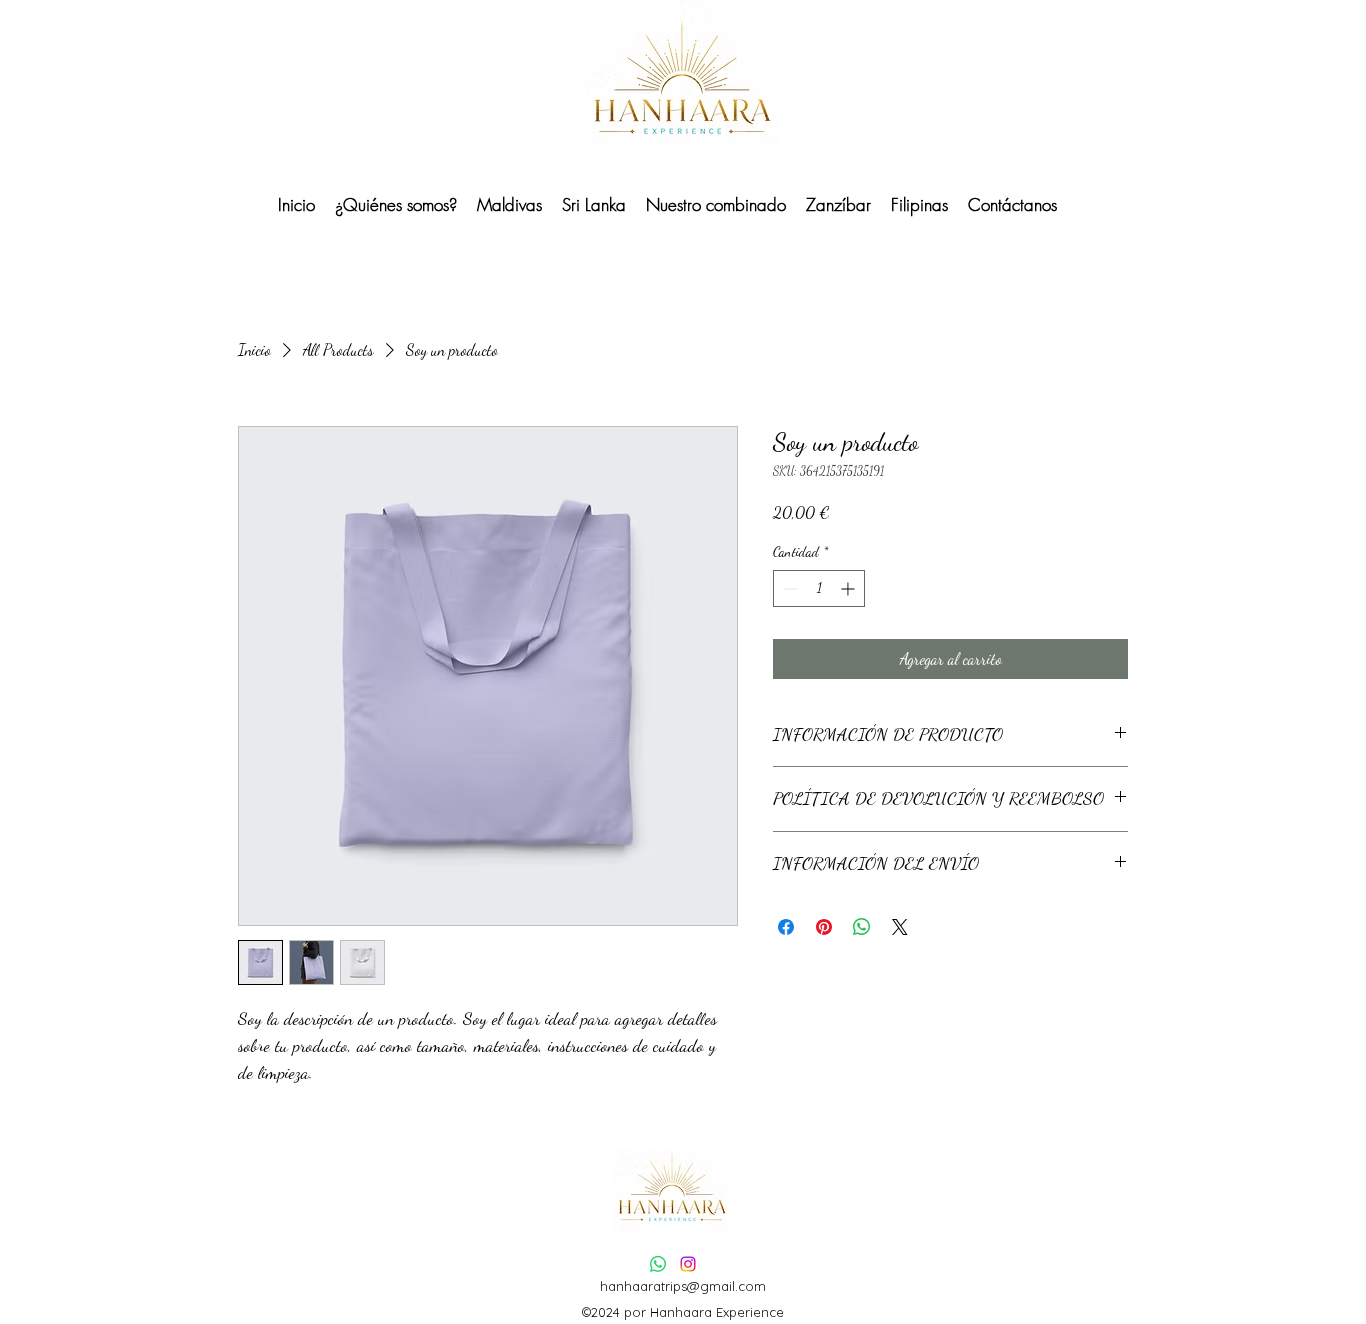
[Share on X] (900, 927)
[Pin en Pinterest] (824, 927)
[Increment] (849, 588)
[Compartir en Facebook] (786, 927)
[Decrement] (788, 588)
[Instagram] (688, 1264)
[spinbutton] (819, 588)
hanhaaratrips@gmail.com (683, 1286)
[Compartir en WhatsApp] (862, 927)
